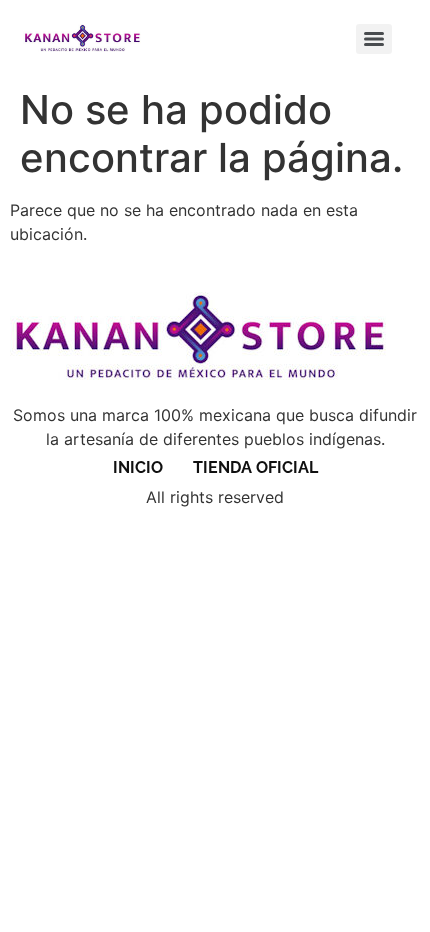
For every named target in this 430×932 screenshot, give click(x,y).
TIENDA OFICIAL (255, 467)
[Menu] (374, 39)
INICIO (138, 467)
